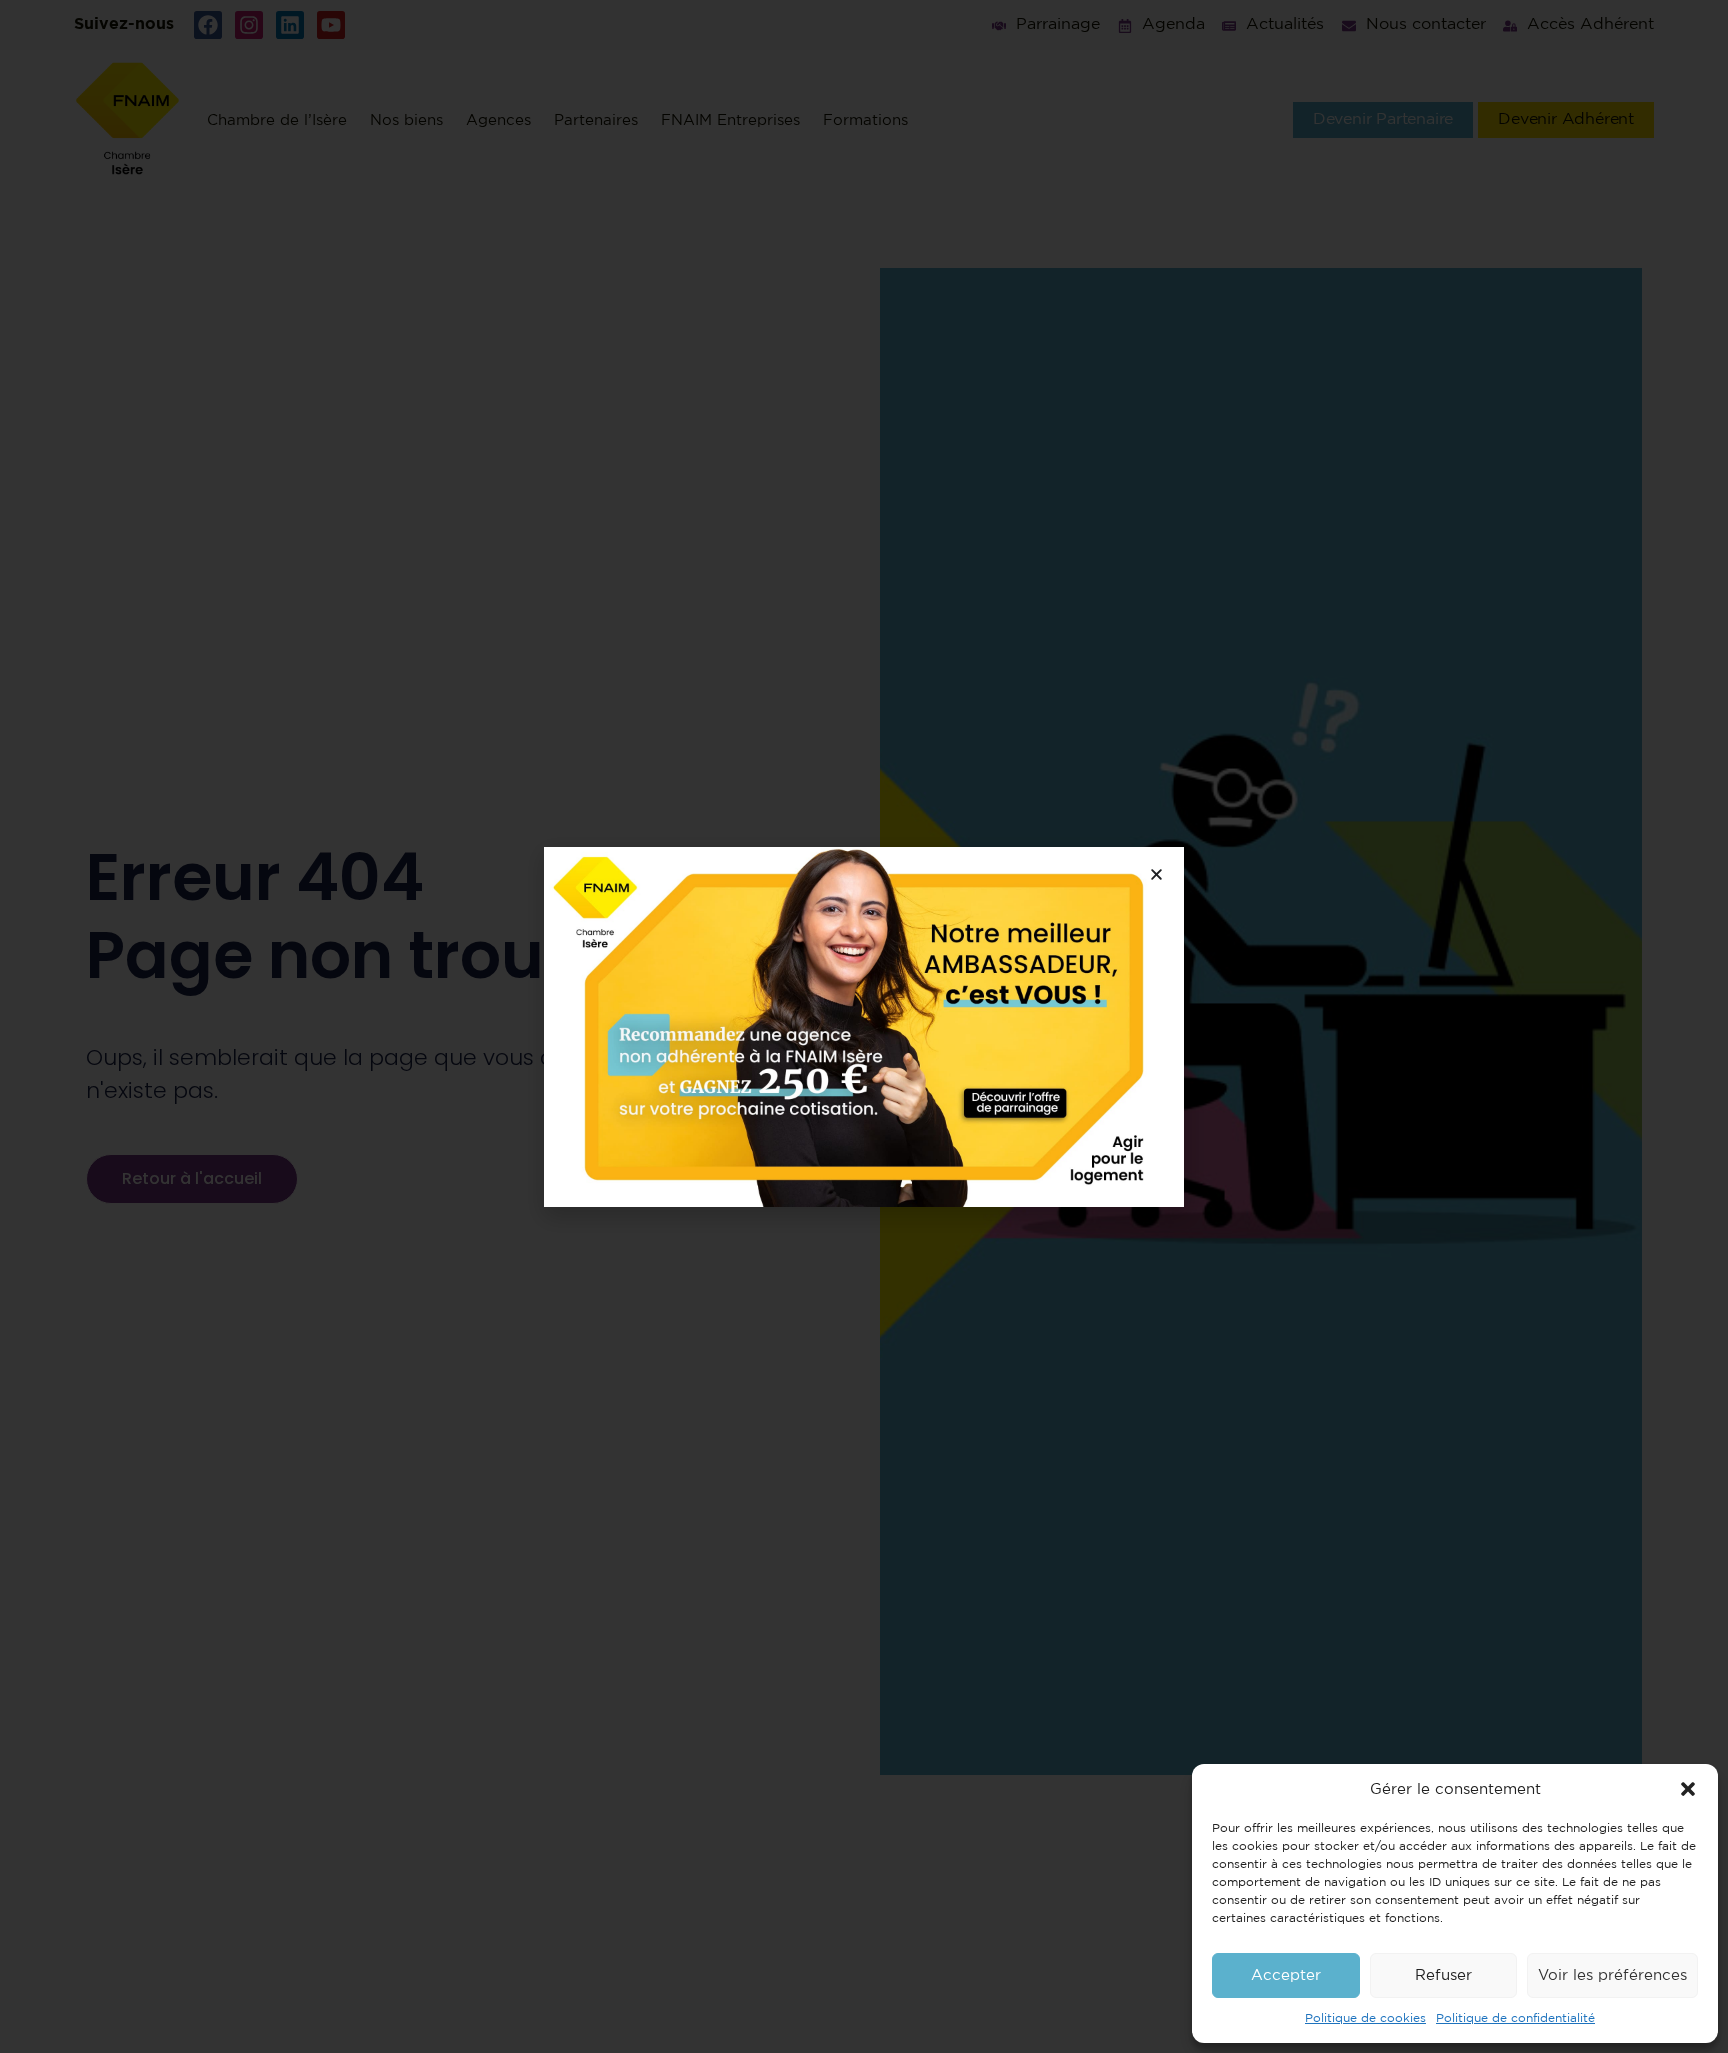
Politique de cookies (1365, 2018)
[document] (864, 1026)
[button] (1688, 1789)
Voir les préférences (1612, 1975)
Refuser (1443, 1975)
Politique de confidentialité (1515, 2018)
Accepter (1286, 1975)
